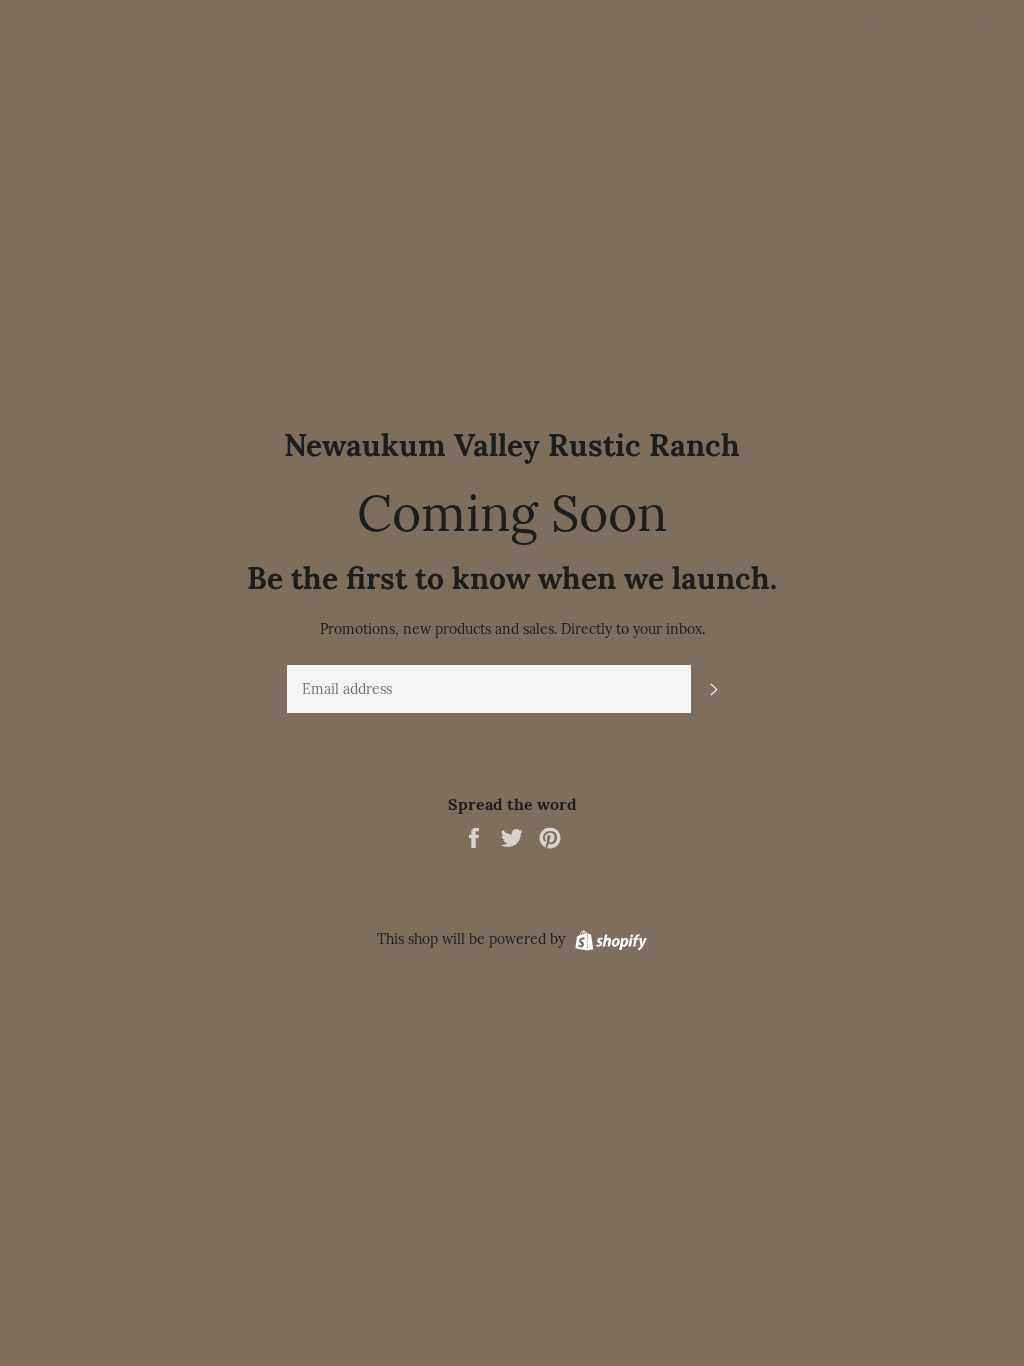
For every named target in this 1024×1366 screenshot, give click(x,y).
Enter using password (932, 29)
